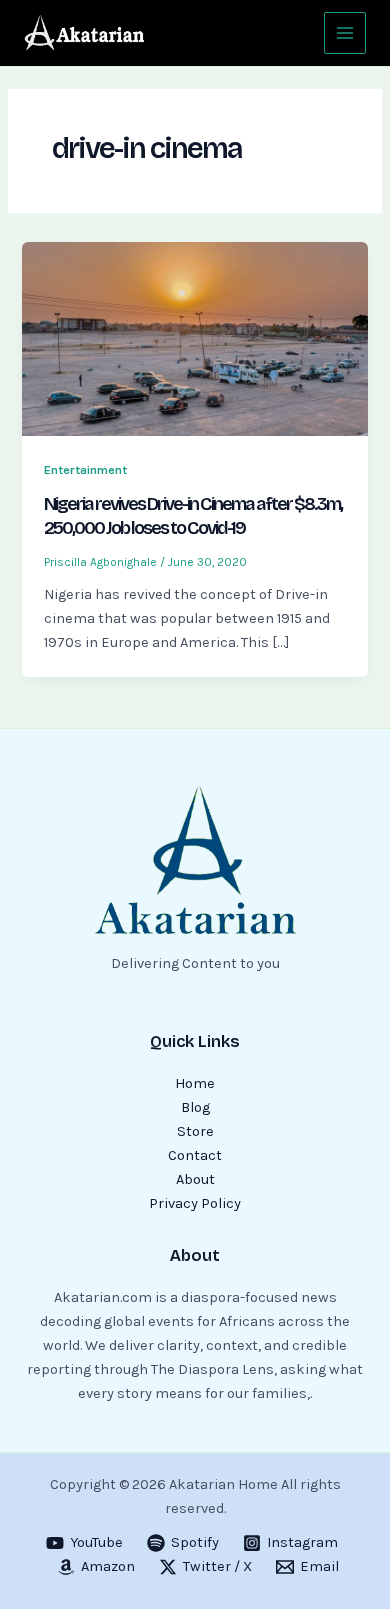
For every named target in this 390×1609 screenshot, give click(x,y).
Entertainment (85, 469)
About (195, 1179)
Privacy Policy (195, 1203)
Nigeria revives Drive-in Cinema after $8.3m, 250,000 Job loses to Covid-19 (193, 516)
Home (195, 1083)
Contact (195, 1155)
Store (195, 1131)
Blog (195, 1107)
